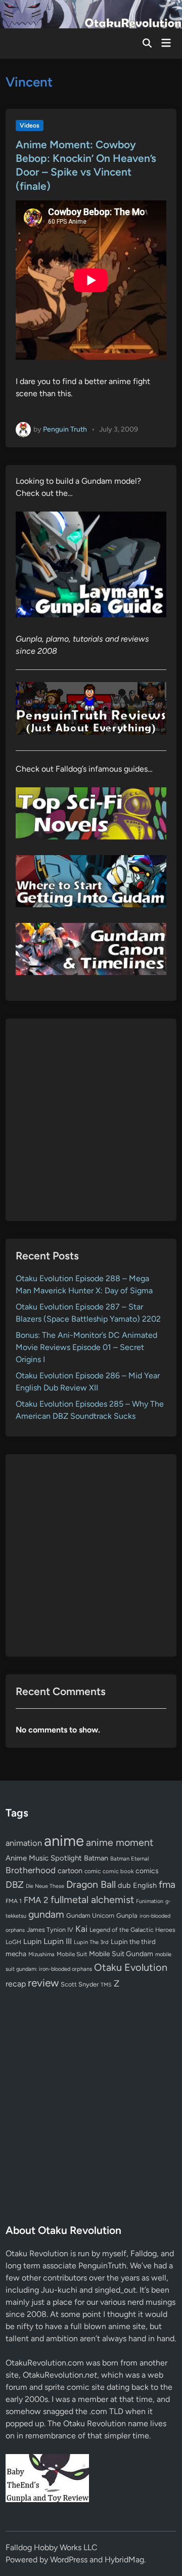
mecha (16, 1954)
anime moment (120, 1842)
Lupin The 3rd (91, 1942)
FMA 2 (36, 1900)
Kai (81, 1929)
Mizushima (41, 1954)
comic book (118, 1871)
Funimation (150, 1901)
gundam (46, 1914)
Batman (96, 1858)
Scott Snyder (80, 1984)
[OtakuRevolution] (91, 13)
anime (64, 1841)
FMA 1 (14, 1901)
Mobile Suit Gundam (121, 1954)
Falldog (144, 2253)
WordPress (69, 2560)
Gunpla (127, 1915)
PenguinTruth (102, 2266)
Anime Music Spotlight (44, 1858)
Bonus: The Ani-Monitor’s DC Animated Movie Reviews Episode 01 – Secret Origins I (86, 1347)
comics (147, 1871)
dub (124, 1885)
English (145, 1885)
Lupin (32, 1941)
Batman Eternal (129, 1859)
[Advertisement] (91, 1120)
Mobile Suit (72, 1954)
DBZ (15, 1885)
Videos (30, 125)
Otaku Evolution (131, 1967)
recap (16, 1984)
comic (93, 1871)
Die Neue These (45, 1886)
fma (167, 1885)
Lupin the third (133, 1941)
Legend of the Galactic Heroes (132, 1930)
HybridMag (124, 2560)
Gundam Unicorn (90, 1915)
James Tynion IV (50, 1930)
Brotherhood (31, 1870)
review (43, 1983)
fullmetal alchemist (92, 1899)
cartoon (70, 1871)
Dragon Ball (91, 1884)
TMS (106, 1985)
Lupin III (58, 1941)
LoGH (13, 1942)
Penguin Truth (65, 429)
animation (24, 1843)
